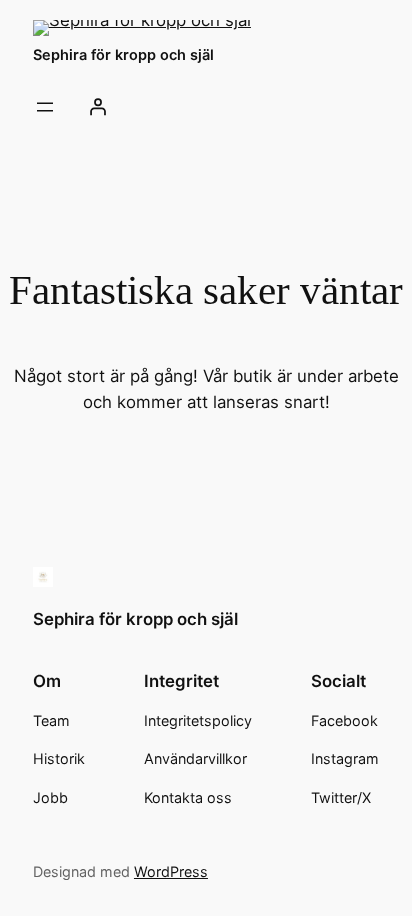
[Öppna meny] (45, 107)
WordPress (171, 871)
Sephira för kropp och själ (123, 54)
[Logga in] (97, 107)
